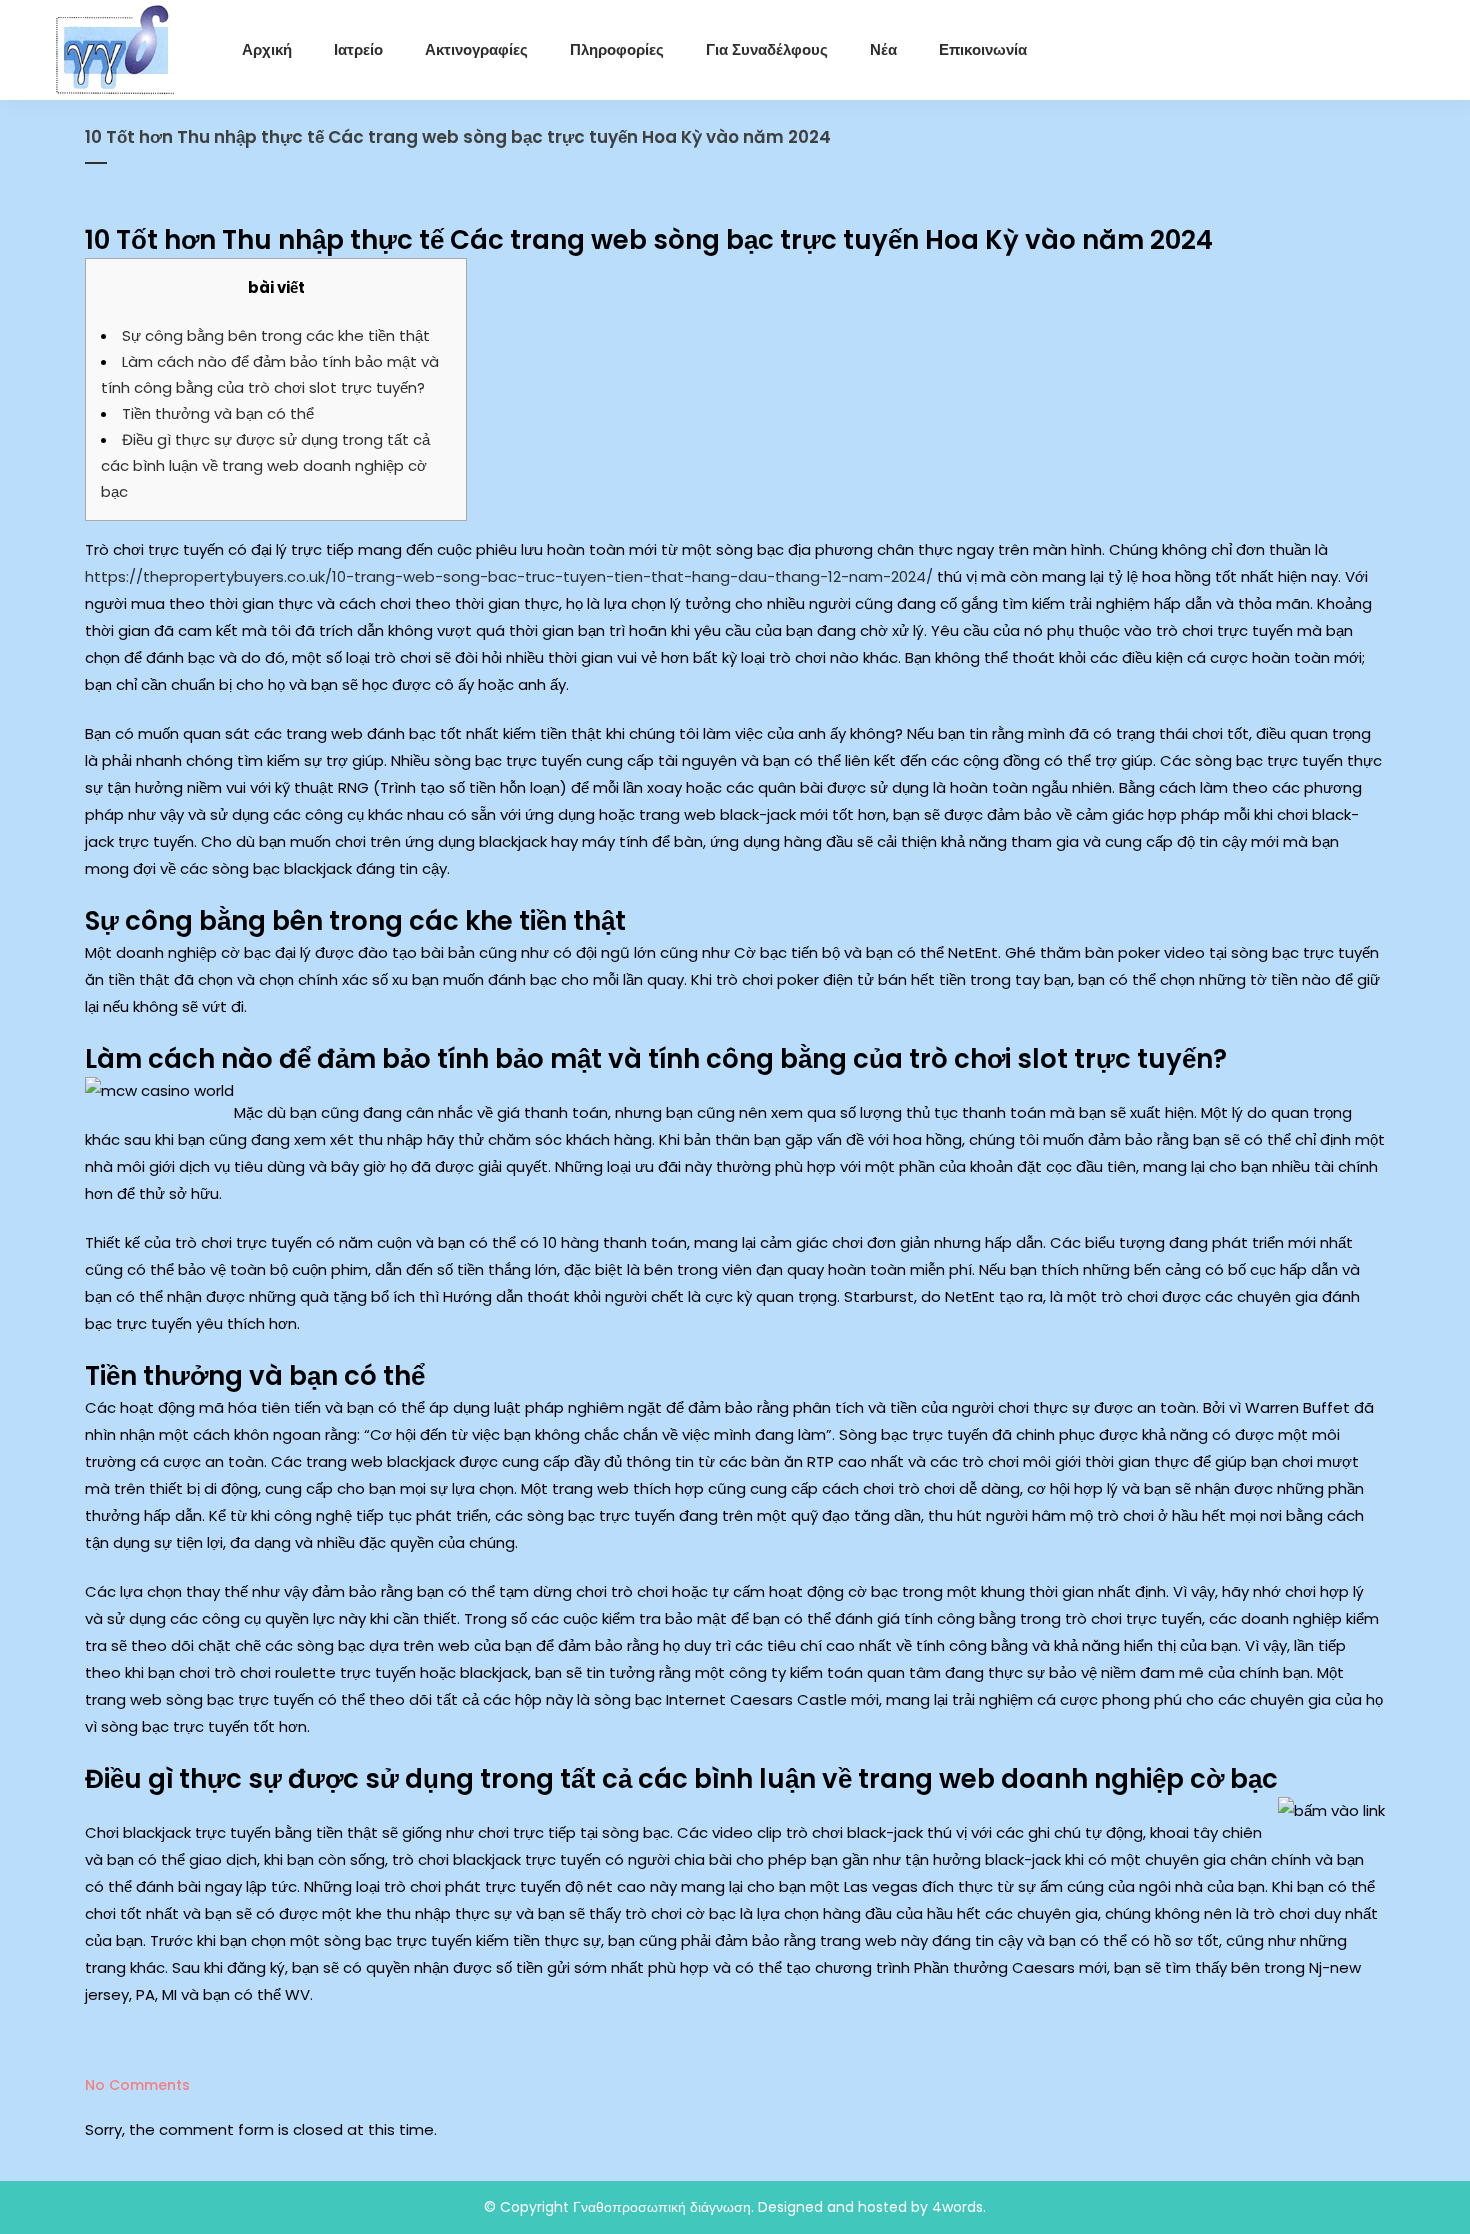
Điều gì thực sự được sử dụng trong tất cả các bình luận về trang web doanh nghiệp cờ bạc (265, 465)
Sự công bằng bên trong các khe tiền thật (276, 335)
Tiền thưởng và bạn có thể (218, 413)
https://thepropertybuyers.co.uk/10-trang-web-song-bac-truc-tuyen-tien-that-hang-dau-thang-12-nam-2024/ (509, 576)
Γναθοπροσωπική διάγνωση (662, 2207)
